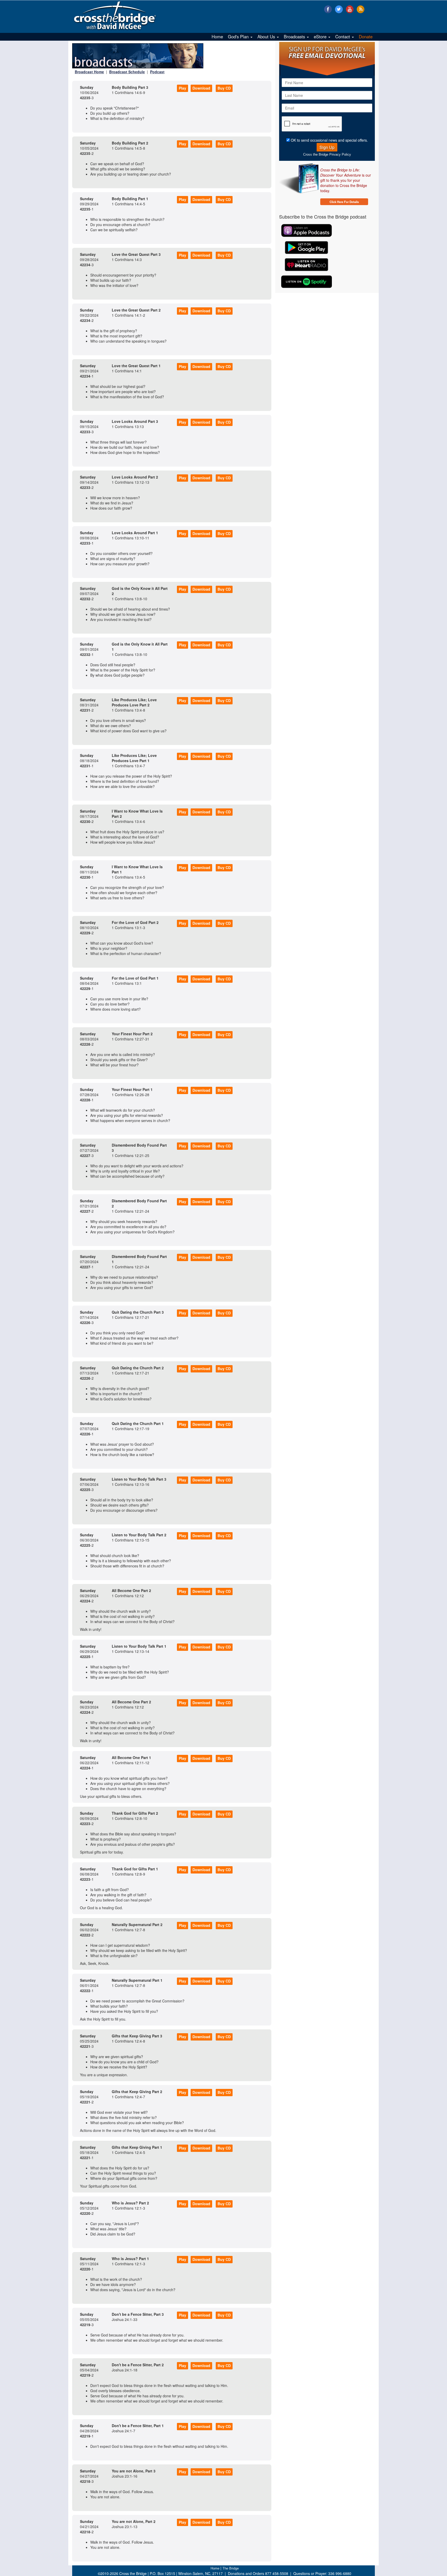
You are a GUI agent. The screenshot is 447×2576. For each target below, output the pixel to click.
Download (201, 88)
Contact (343, 37)
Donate (366, 37)
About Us (267, 37)
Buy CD (224, 88)
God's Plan (239, 37)
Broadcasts (295, 37)
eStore (321, 37)
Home (217, 37)
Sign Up (327, 147)
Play (182, 88)
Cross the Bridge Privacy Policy (327, 154)
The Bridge (231, 2568)
